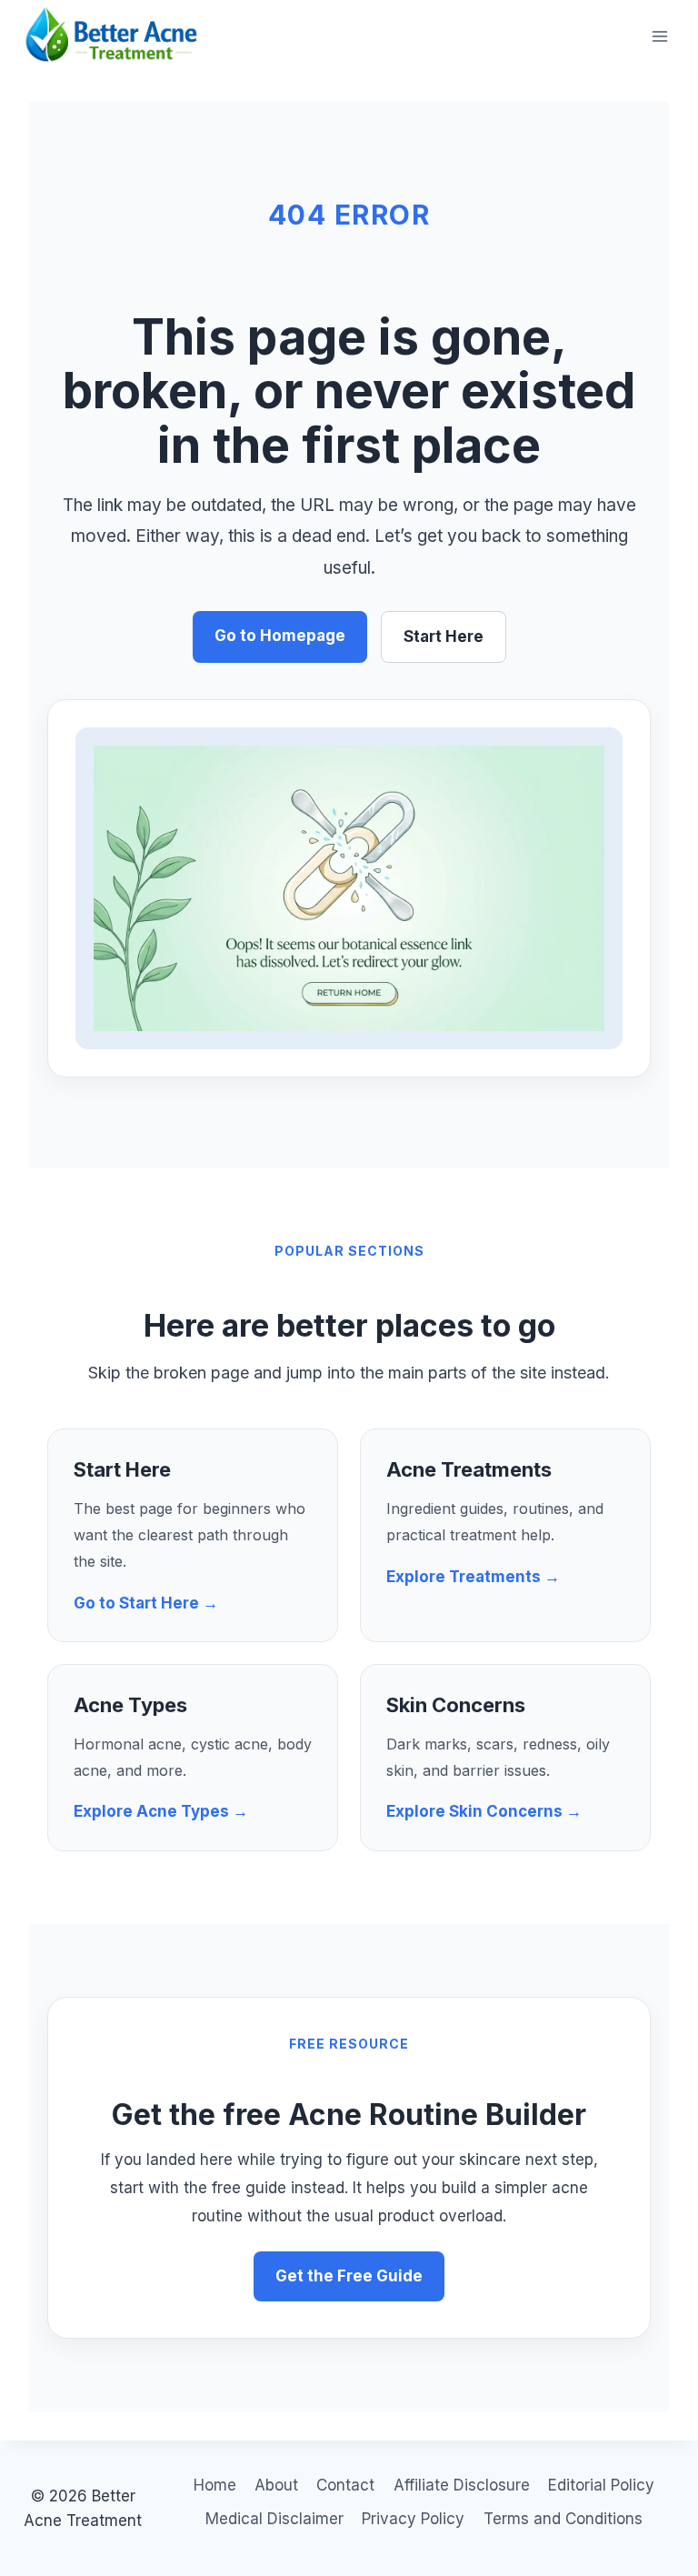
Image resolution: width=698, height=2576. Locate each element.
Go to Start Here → (146, 1603)
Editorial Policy (601, 2485)
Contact (345, 2485)
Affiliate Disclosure (462, 2485)
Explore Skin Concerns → (484, 1811)
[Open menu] (659, 36)
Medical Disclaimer (274, 2519)
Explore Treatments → (473, 1577)
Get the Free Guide (349, 2276)
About (276, 2485)
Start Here (444, 636)
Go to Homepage (280, 636)
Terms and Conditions (563, 2519)
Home (215, 2485)
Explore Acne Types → (161, 1811)
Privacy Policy (413, 2519)
